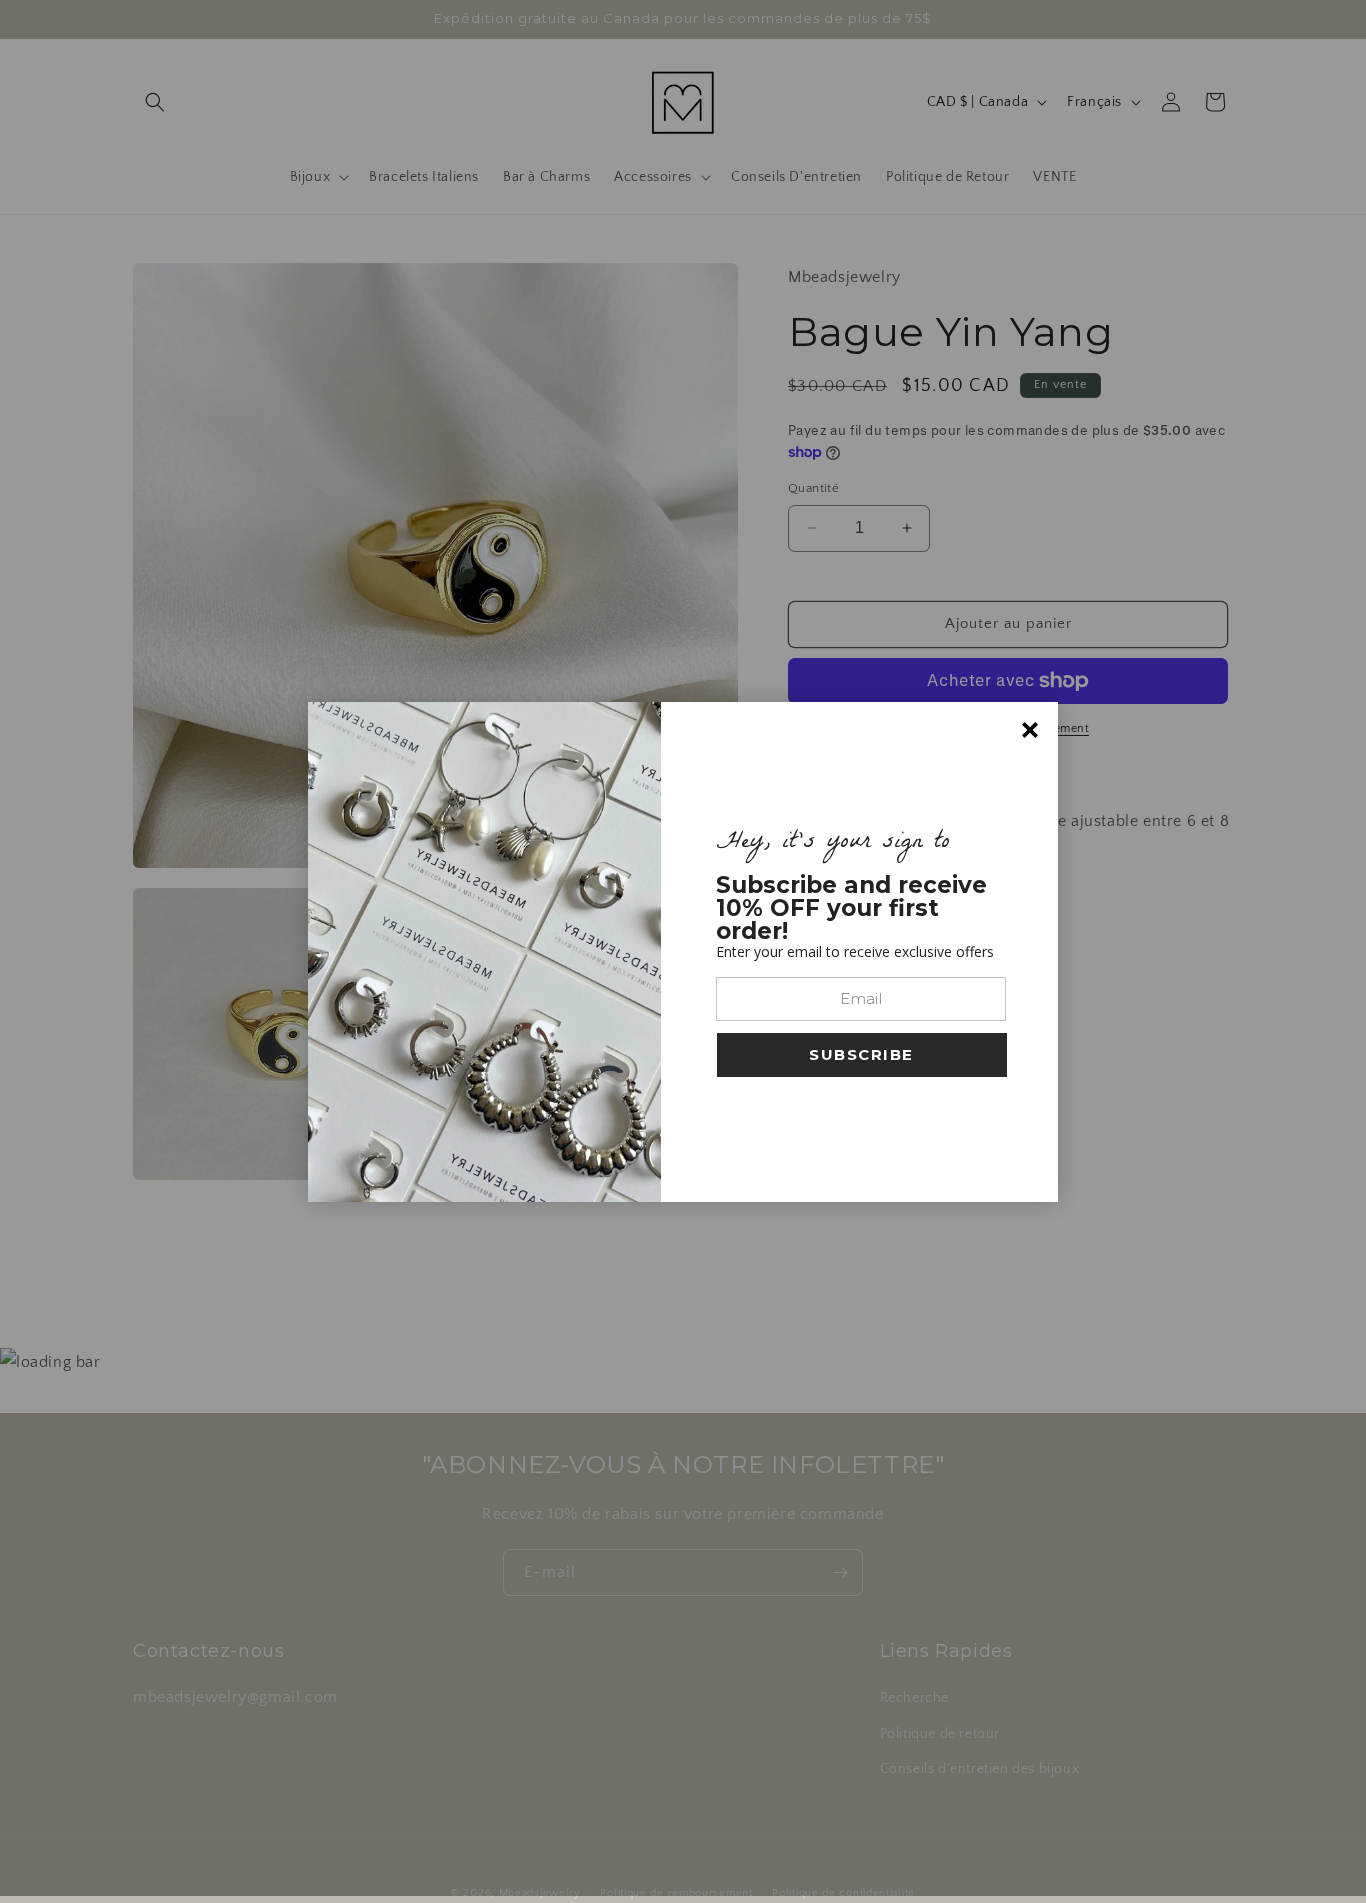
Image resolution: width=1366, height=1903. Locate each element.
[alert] (683, 952)
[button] (862, 1055)
